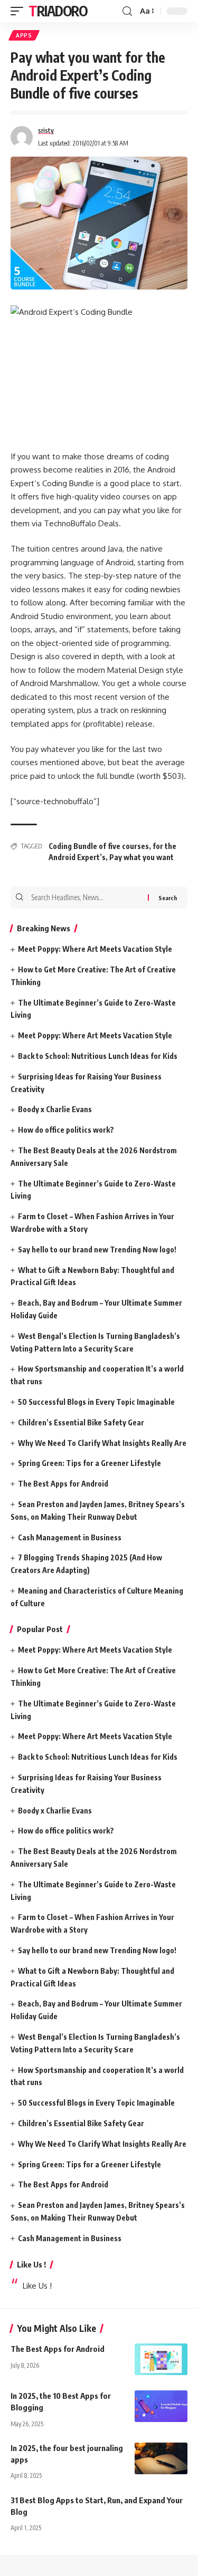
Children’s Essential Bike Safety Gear (81, 1422)
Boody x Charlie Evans (55, 1109)
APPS (24, 35)
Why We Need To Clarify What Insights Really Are (102, 1443)
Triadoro (58, 11)
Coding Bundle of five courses (99, 846)
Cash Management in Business (70, 1537)
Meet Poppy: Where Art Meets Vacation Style (95, 949)
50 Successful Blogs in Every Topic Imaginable (96, 1402)
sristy (46, 131)
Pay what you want (142, 857)
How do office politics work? (66, 1130)
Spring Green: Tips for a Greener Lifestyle (89, 1463)
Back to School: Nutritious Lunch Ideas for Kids (98, 1056)
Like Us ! (31, 2264)
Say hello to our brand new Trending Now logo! (97, 1250)
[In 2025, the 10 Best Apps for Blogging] (161, 2406)
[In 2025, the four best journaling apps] (161, 2458)
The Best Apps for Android (63, 1484)
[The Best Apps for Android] (161, 2359)
